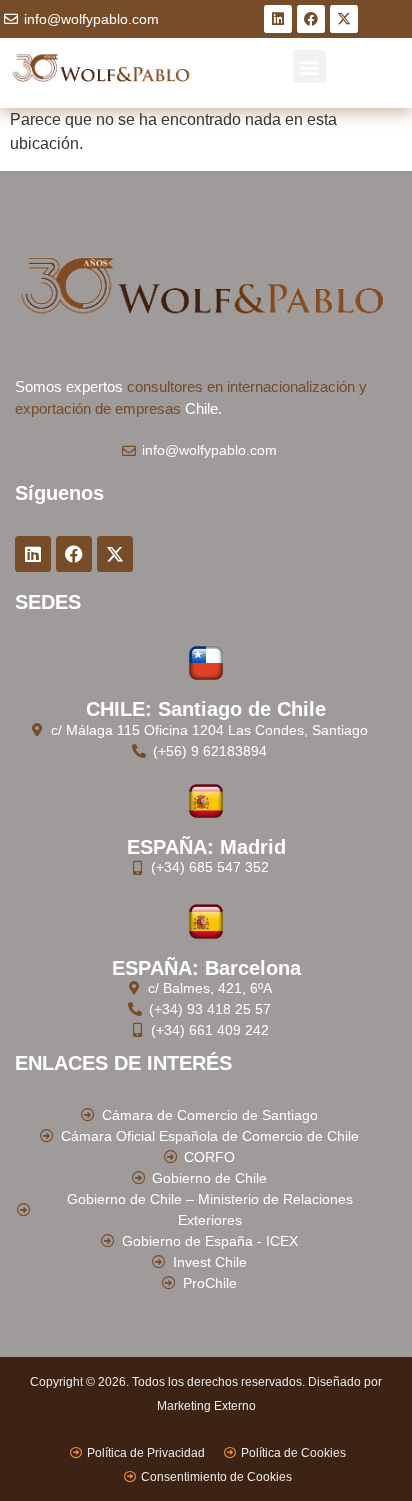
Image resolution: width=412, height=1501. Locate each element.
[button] (309, 66)
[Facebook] (311, 19)
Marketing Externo (206, 1406)
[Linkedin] (278, 19)
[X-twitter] (344, 19)
